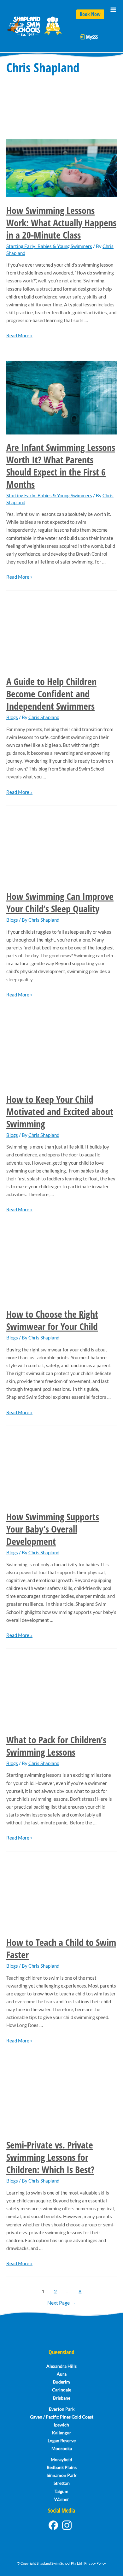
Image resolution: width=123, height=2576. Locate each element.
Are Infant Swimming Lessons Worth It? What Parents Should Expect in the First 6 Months (61, 466)
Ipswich (61, 2425)
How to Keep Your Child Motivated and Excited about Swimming (60, 1111)
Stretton (62, 2483)
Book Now (90, 14)
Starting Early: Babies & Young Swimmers (49, 246)
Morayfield (61, 2459)
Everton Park (62, 2409)
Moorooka (62, 2448)
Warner (62, 2499)
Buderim (61, 2382)
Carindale (62, 2390)
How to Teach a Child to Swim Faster (61, 1948)
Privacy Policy (95, 2563)
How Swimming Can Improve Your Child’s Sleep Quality (60, 902)
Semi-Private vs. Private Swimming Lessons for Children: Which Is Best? (50, 2157)
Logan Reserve (62, 2440)
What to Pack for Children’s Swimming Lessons (56, 1746)
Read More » (19, 336)
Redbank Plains (62, 2467)
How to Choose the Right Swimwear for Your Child (52, 1320)
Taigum (61, 2491)
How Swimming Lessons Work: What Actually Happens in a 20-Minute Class (61, 223)
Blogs (12, 717)
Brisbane (62, 2398)
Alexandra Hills (61, 2366)
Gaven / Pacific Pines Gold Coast (62, 2417)
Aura (62, 2374)
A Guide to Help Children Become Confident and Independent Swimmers (51, 694)
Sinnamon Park (61, 2475)
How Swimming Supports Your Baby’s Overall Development (53, 1529)
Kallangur (62, 2433)
